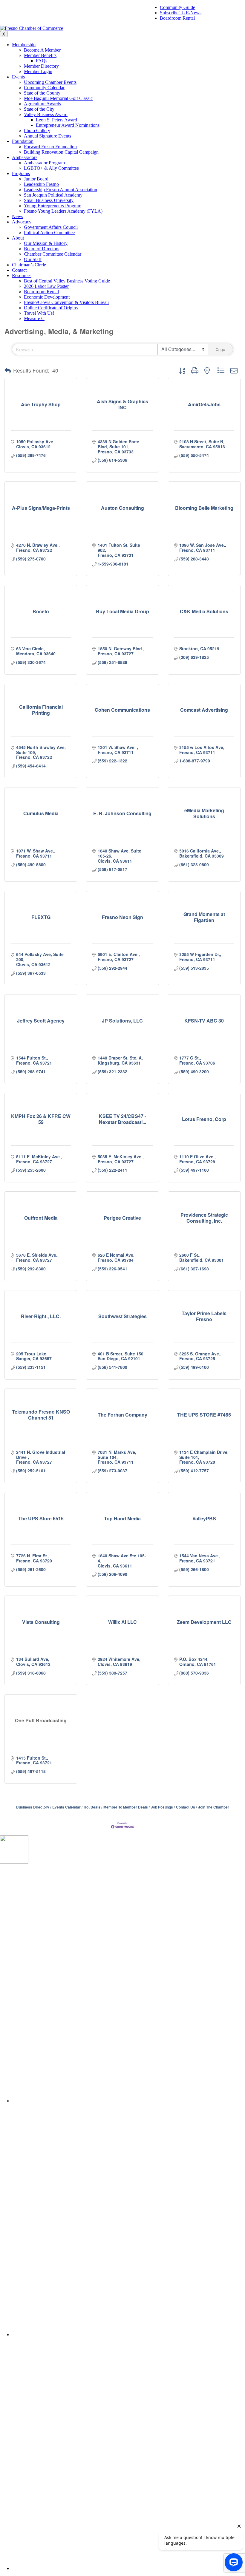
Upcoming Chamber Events (50, 82)
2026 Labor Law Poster (46, 286)
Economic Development (47, 297)
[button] (8, 370)
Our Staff (33, 259)
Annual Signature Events (48, 136)
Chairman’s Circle (29, 265)
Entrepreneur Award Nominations (68, 125)
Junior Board (36, 179)
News (17, 216)
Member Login (38, 71)
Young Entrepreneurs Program (53, 206)
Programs (21, 173)
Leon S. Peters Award (56, 120)
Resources (22, 275)
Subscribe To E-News (181, 13)
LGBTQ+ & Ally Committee (51, 168)
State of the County (42, 93)
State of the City (39, 109)
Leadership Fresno (41, 184)
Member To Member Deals (126, 1807)
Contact (19, 270)
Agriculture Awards (42, 104)
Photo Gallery (37, 131)
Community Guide (177, 7)
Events (18, 77)
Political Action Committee (49, 233)
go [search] (223, 349)
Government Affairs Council (51, 227)
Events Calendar (66, 1807)
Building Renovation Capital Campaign (61, 152)
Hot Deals (92, 1807)
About (18, 238)
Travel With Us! (39, 313)
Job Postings (162, 1807)
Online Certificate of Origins (51, 308)
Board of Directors (42, 249)
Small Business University (49, 200)
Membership (24, 45)
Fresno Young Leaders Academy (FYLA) (63, 211)
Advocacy (22, 222)
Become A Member (42, 50)
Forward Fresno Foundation (50, 147)
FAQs (42, 61)
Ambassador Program (44, 163)
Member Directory (41, 66)
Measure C (34, 318)
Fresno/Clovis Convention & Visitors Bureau (66, 302)
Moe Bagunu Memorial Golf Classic (58, 98)
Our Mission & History (46, 243)
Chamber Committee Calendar (53, 254)
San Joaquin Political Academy (53, 195)
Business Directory (33, 1807)
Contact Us (186, 1807)
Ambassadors (25, 157)
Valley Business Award (46, 114)
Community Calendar (44, 88)
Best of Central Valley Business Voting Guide (67, 281)
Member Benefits (40, 55)
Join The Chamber (214, 1807)
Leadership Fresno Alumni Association (61, 190)
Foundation (23, 141)
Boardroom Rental (177, 18)
